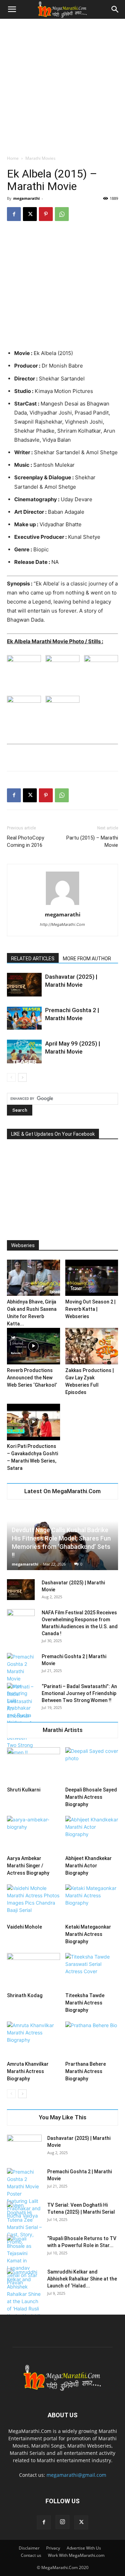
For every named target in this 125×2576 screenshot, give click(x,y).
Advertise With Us (84, 2548)
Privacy (53, 2548)
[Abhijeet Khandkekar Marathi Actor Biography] (92, 1834)
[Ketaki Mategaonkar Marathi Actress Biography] (92, 1903)
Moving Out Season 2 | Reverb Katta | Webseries (90, 1309)
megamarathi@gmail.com (76, 2475)
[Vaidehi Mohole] (34, 1903)
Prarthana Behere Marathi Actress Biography (86, 2071)
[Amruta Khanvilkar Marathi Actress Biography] (34, 2040)
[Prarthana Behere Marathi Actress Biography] (92, 2040)
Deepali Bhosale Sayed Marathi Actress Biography (91, 1797)
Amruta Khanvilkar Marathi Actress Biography (28, 2071)
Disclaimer (29, 2548)
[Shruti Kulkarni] (34, 1766)
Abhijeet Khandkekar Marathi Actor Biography (89, 1866)
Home (13, 158)
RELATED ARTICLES (33, 959)
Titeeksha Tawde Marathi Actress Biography (85, 2003)
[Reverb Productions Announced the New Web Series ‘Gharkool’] (34, 1346)
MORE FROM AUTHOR (87, 959)
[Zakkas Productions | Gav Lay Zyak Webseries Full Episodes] (92, 1346)
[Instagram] (62, 2522)
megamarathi (26, 198)
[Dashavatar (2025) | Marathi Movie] (24, 985)
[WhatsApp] (62, 214)
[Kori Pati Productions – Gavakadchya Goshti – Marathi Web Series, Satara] (34, 1422)
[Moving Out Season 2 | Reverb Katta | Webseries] (92, 1278)
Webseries (23, 1245)
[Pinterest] (46, 214)
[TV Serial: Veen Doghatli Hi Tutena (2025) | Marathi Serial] (24, 2223)
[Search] (115, 9)
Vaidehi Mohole (24, 1927)
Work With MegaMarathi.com (76, 2555)
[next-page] (22, 1077)
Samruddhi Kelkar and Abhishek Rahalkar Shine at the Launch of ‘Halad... (82, 2279)
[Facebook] (14, 214)
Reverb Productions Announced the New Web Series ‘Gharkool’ (32, 1378)
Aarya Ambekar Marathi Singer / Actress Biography (28, 1866)
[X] (30, 214)
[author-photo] (62, 905)
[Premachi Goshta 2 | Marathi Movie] (24, 1018)
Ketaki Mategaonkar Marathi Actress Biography (88, 1934)
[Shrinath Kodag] (34, 1971)
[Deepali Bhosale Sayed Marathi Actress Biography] (92, 1766)
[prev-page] (11, 1077)
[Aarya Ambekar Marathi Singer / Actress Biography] (34, 1834)
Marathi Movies (40, 158)
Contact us (31, 2555)
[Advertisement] (62, 85)
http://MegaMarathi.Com (62, 924)
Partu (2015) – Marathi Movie (92, 841)
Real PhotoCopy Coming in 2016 (26, 841)
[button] (12, 9)
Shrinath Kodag (25, 1995)
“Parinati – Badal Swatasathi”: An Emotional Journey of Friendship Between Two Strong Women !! (79, 1693)
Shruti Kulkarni (24, 1790)
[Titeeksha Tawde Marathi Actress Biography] (92, 1971)
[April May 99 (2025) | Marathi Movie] (24, 1052)
